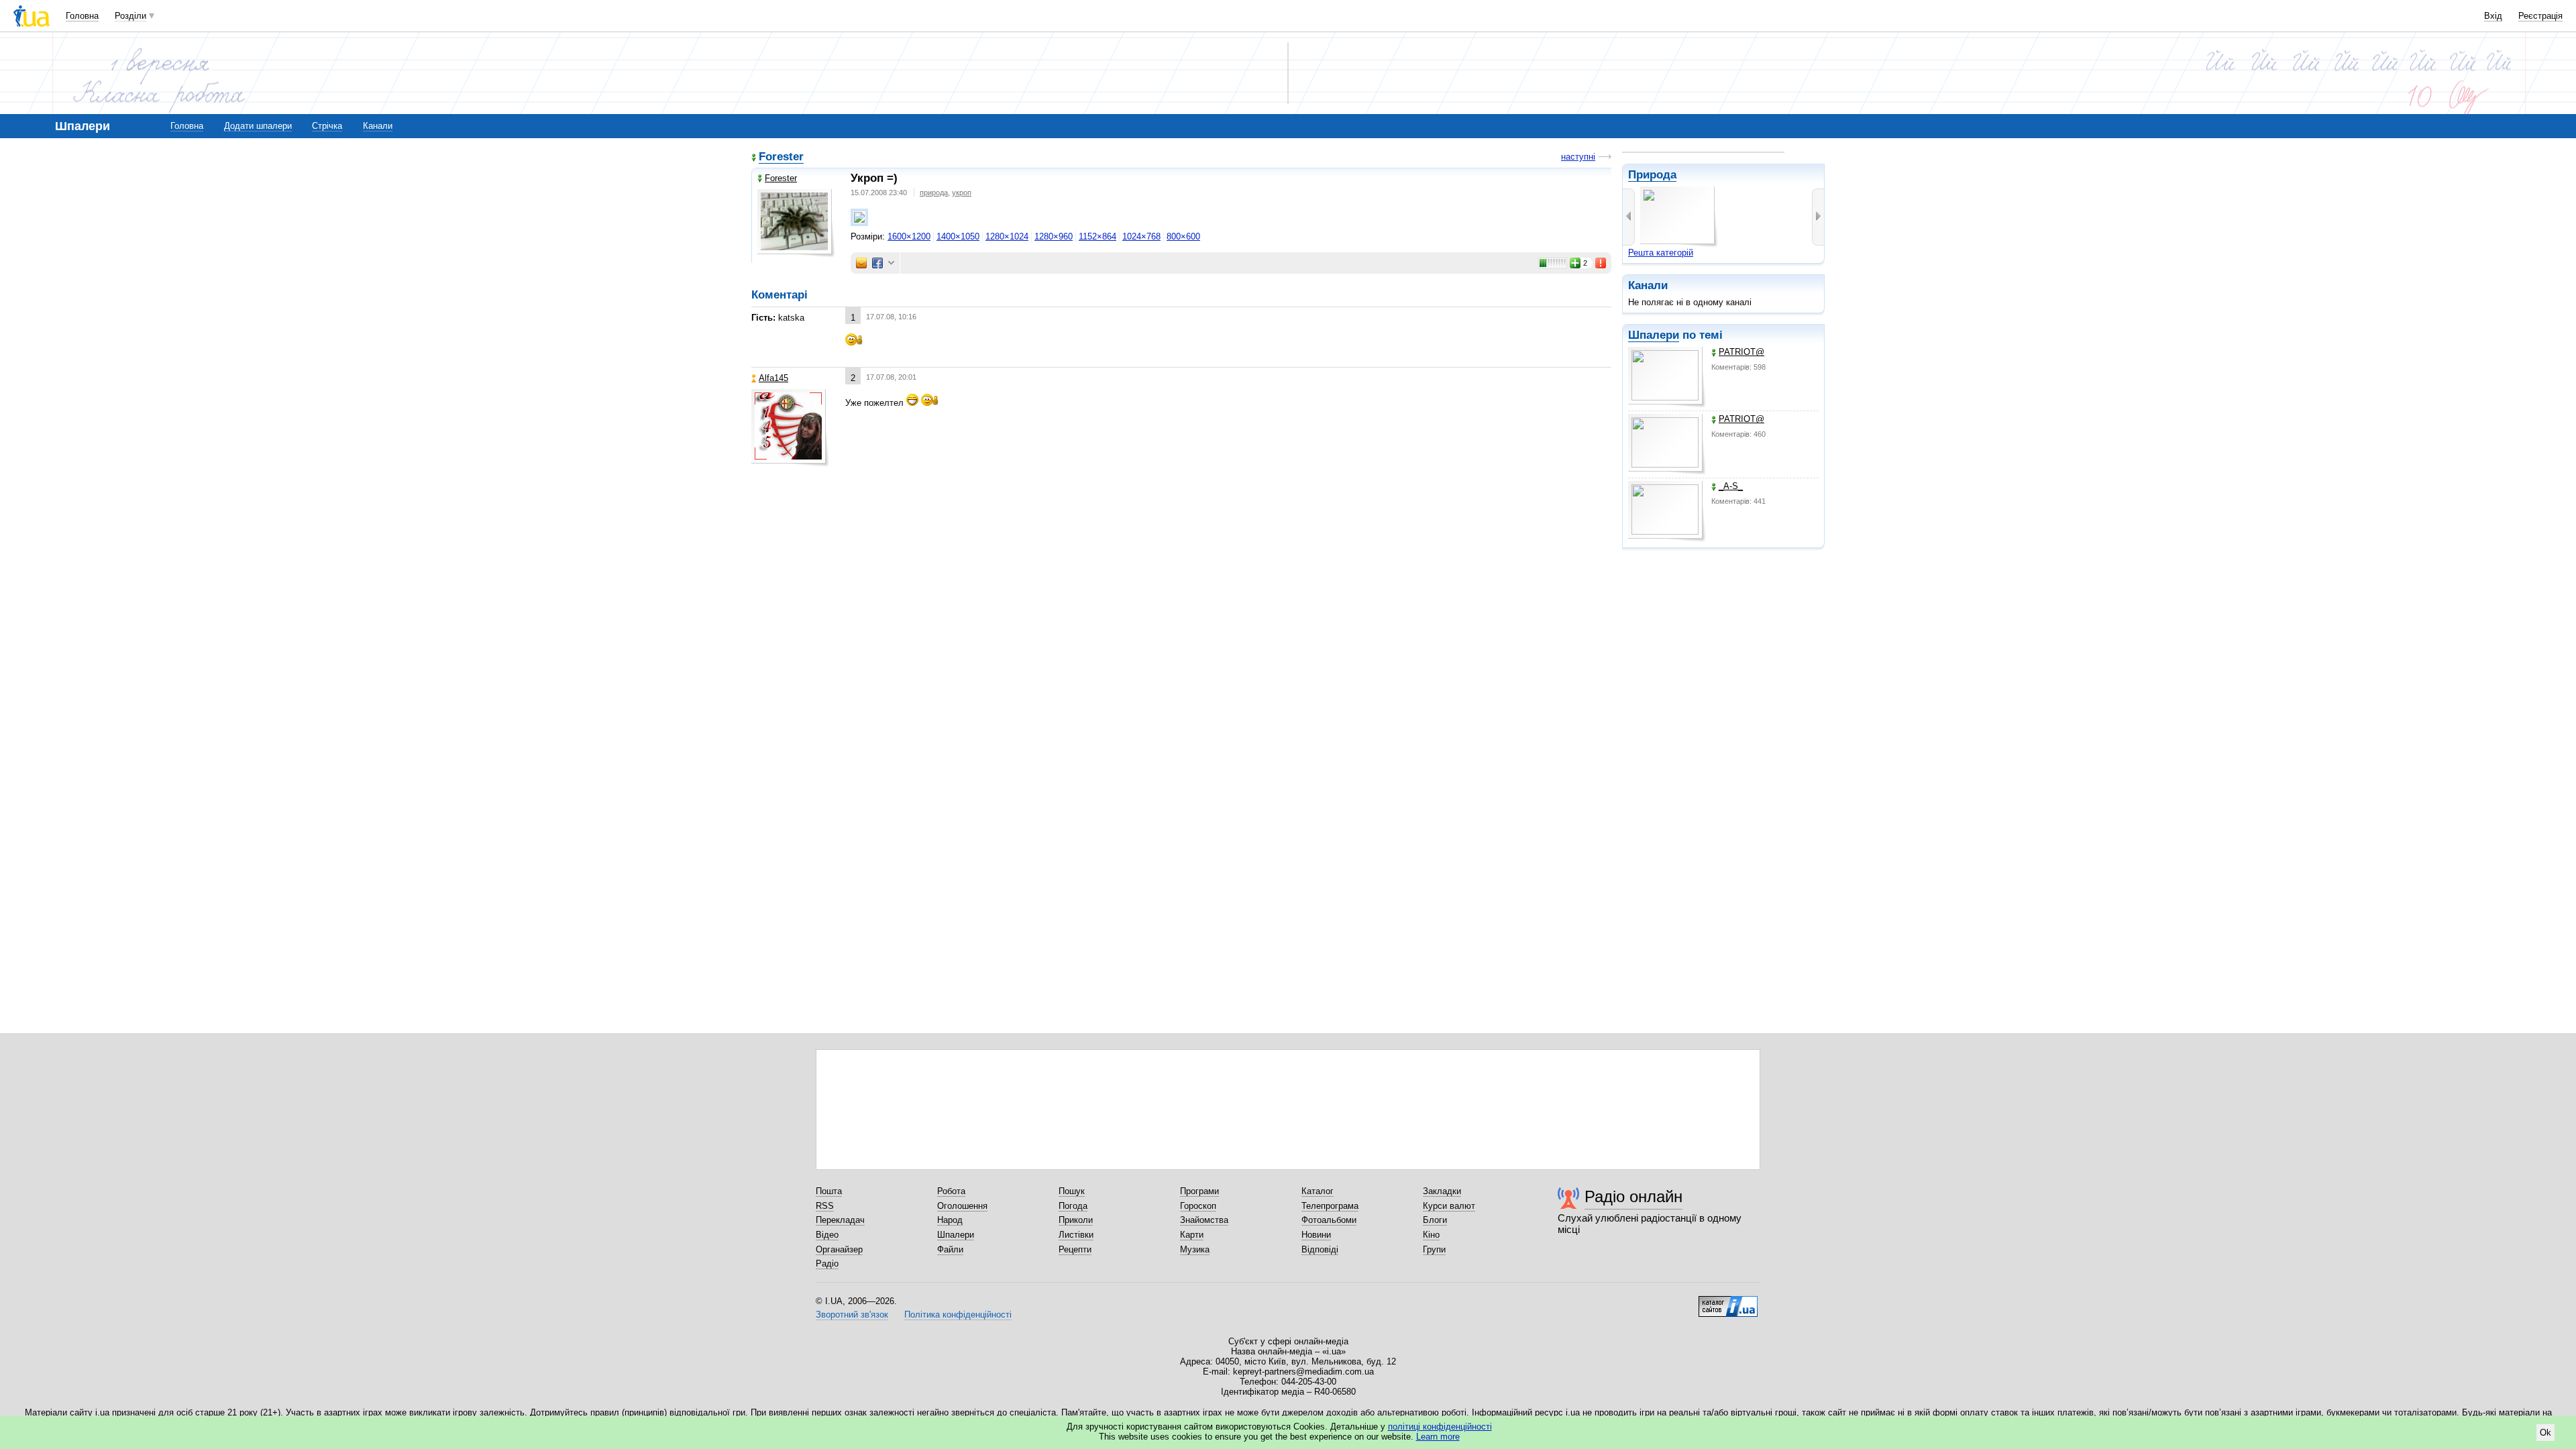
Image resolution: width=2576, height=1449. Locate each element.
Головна (82, 16)
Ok (2545, 1433)
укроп (962, 193)
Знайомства (1204, 1220)
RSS (825, 1206)
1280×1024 (1007, 236)
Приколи (1076, 1220)
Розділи (130, 16)
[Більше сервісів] (891, 263)
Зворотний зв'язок (852, 1314)
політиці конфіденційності (1440, 1427)
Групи (1434, 1249)
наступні (1578, 157)
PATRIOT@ (1741, 352)
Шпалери (1654, 335)
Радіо (827, 1264)
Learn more (1438, 1437)
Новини (1316, 1235)
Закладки (1442, 1191)
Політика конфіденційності (958, 1314)
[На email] (861, 263)
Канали (378, 126)
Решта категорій (1661, 253)
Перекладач (840, 1220)
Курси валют (1449, 1206)
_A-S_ (1731, 486)
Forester (781, 157)
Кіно (1431, 1235)
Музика (1195, 1249)
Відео (827, 1235)
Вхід (2493, 16)
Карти (1192, 1235)
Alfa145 (773, 378)
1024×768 (1141, 236)
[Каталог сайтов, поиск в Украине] (1728, 1301)
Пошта (829, 1191)
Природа (1652, 175)
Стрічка (327, 126)
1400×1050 (958, 236)
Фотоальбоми (1329, 1220)
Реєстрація (2540, 16)
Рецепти (1075, 1249)
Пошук (1072, 1191)
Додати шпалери (258, 126)
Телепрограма (1330, 1206)
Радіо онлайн (1633, 1196)
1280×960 (1054, 236)
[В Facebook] (877, 263)
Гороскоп (1198, 1206)
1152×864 (1097, 236)
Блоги (1435, 1220)
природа (934, 193)
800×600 (1183, 236)
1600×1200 (909, 236)
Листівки (1076, 1235)
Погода (1073, 1206)
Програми (1199, 1191)
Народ (950, 1220)
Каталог (1318, 1191)
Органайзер (839, 1249)
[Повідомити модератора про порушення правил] (1601, 263)
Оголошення (962, 1206)
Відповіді (1320, 1249)
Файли (950, 1249)
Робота (951, 1191)
